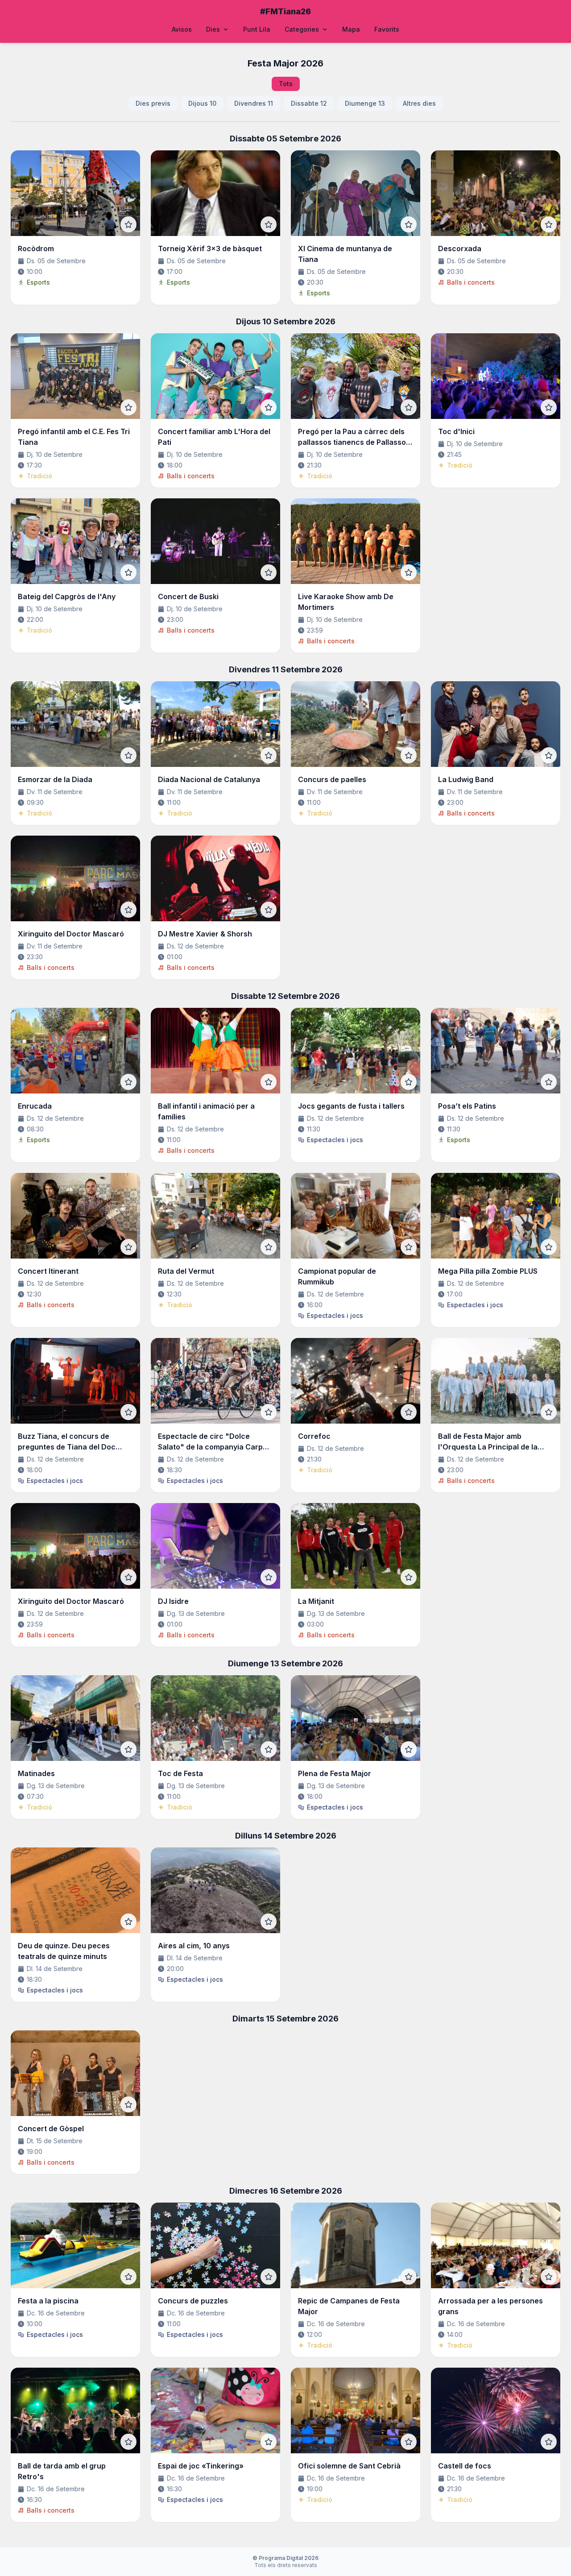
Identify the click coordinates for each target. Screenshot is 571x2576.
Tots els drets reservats (285, 2562)
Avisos (182, 29)
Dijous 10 (202, 103)
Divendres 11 (254, 103)
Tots (286, 84)
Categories (302, 29)
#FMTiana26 (285, 11)
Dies (213, 29)
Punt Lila (257, 29)
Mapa (351, 29)
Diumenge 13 (365, 103)
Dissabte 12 (309, 103)
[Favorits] (128, 224)
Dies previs (153, 103)
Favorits (387, 29)
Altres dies (419, 103)
